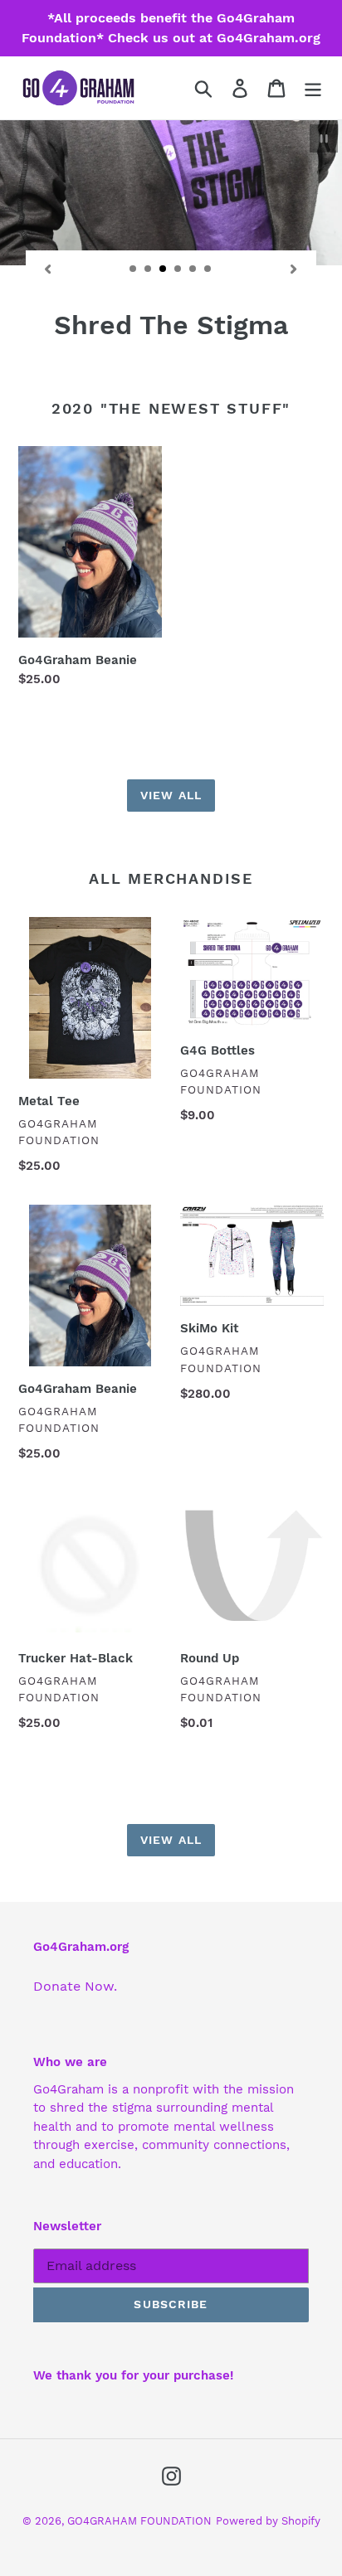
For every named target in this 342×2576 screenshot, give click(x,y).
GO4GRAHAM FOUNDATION (139, 2521)
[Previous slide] (48, 269)
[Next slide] (294, 269)
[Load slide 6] (208, 269)
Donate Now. (75, 1986)
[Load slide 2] (149, 269)
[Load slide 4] (178, 269)
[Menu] (313, 88)
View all (171, 795)
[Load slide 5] (193, 269)
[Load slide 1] (134, 269)
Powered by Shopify (268, 2521)
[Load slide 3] (164, 269)
